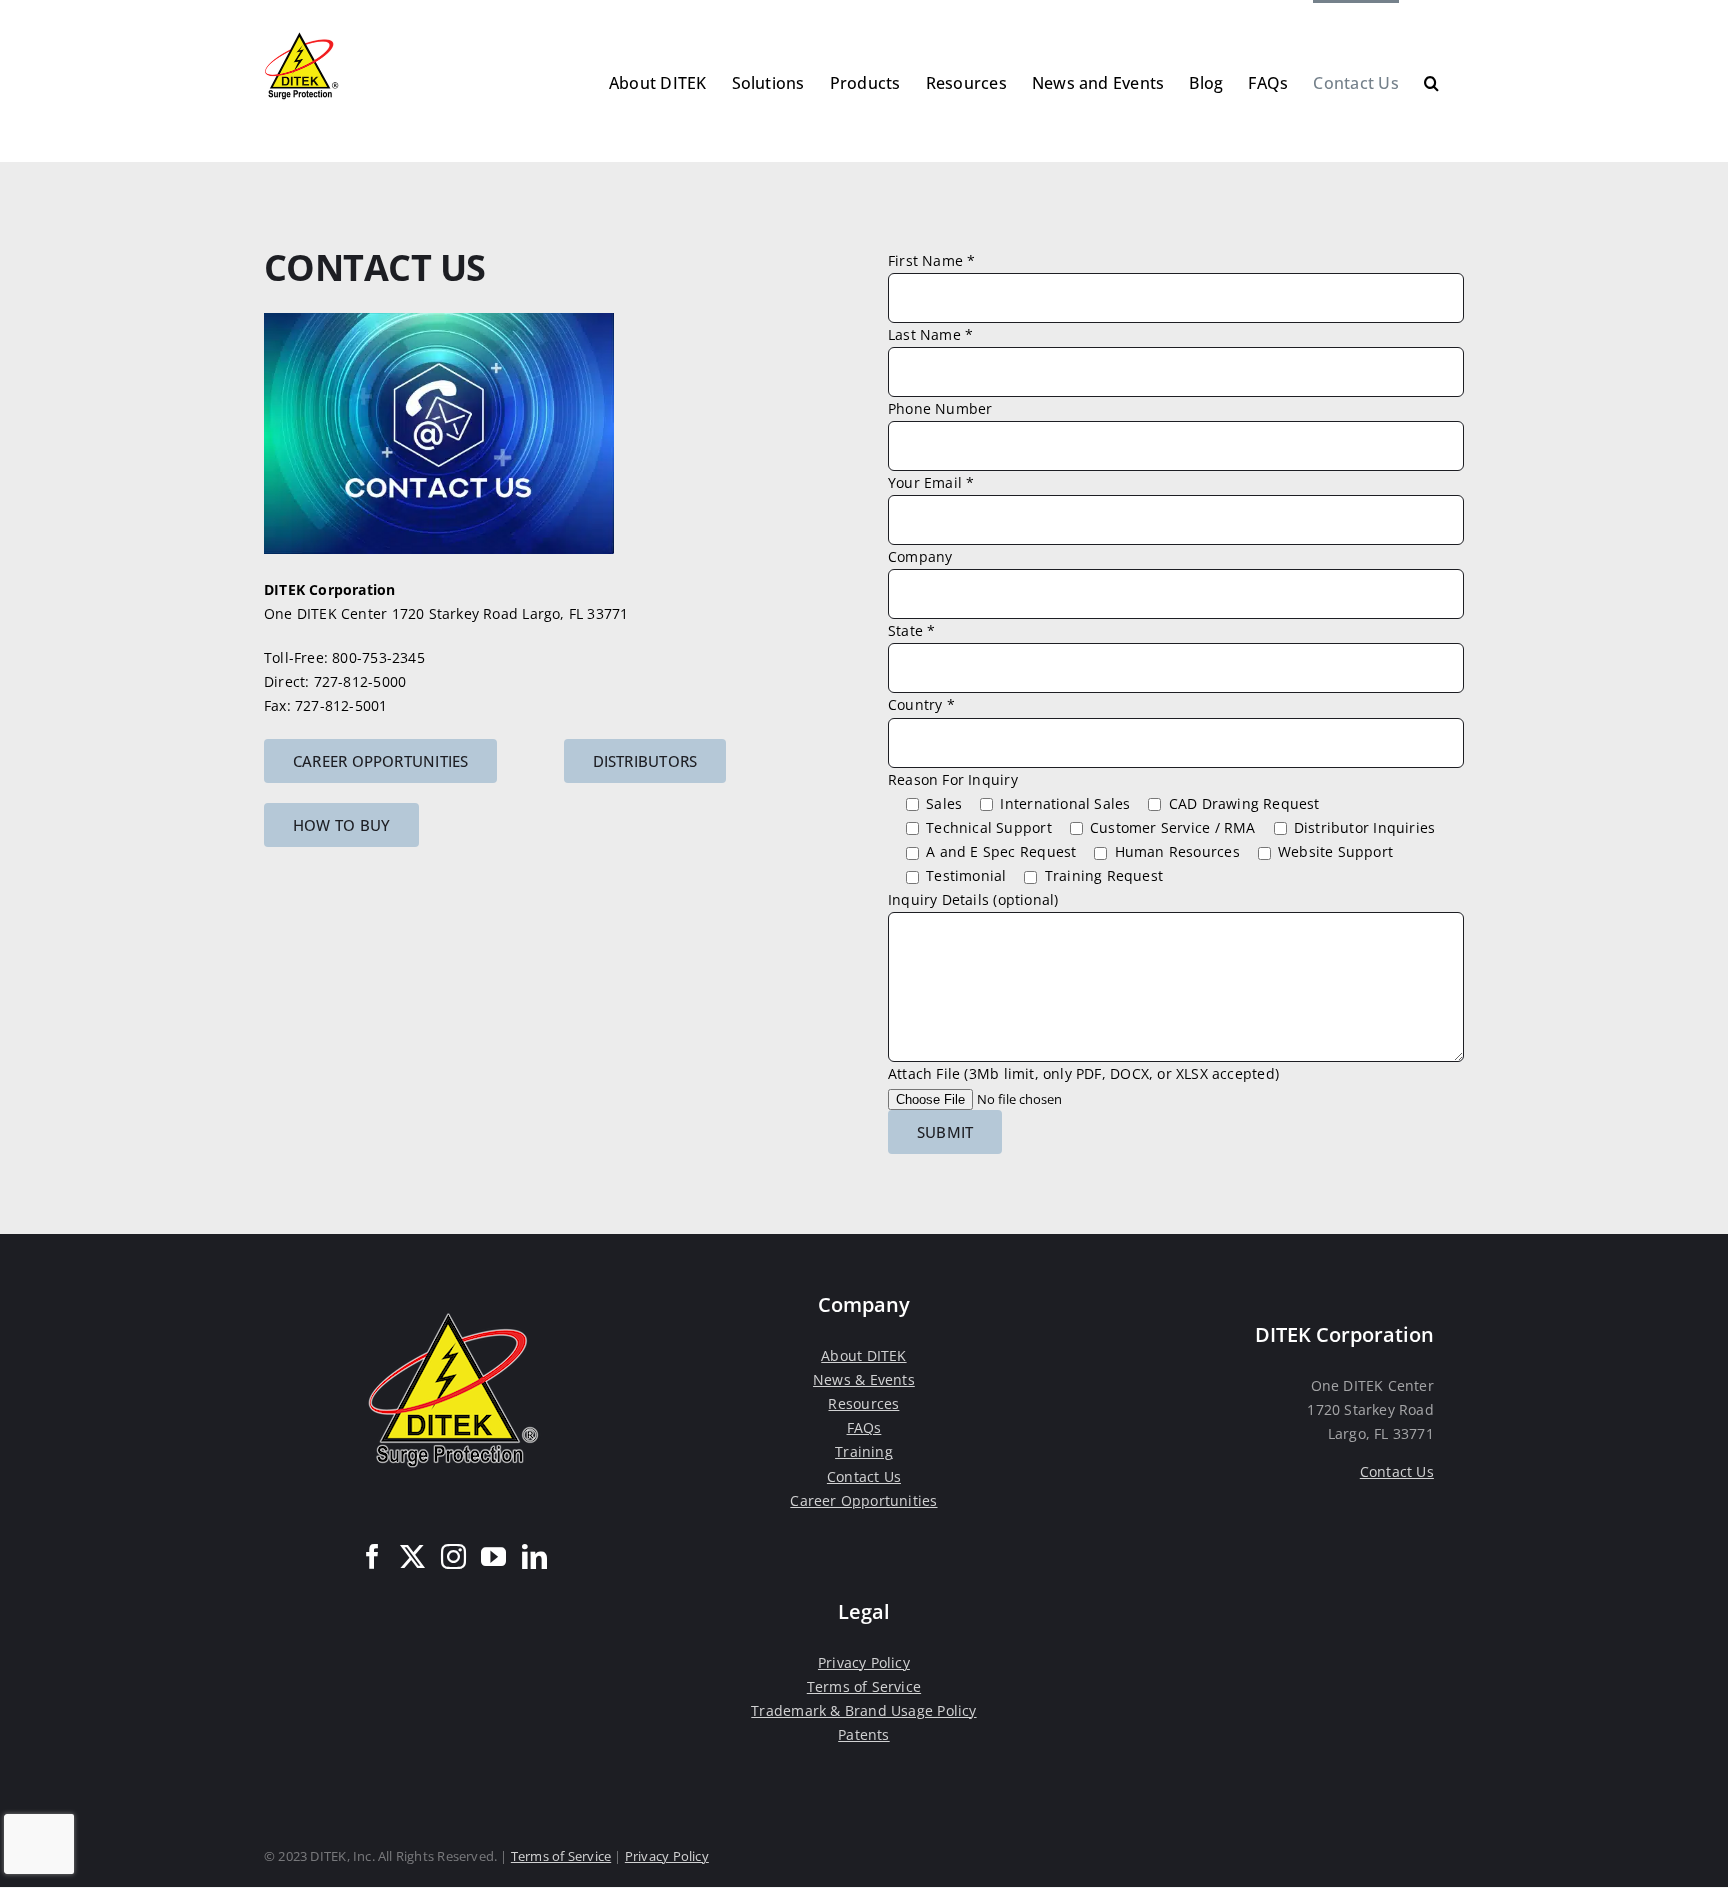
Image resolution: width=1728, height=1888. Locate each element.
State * (911, 630)
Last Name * (930, 334)
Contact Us (864, 1476)
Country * (921, 704)
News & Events (864, 1379)
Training (864, 1451)
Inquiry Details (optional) (973, 899)
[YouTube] (493, 1556)
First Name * (932, 260)
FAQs (864, 1427)
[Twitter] (412, 1556)
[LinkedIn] (534, 1556)
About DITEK (863, 1355)
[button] (1431, 81)
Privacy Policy (864, 1662)
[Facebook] (372, 1556)
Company (920, 556)
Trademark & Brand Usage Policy (863, 1710)
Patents (863, 1734)
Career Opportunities (863, 1500)
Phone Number (940, 408)
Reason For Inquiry (953, 779)
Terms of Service (864, 1686)
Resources (863, 1403)
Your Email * (931, 482)
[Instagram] (453, 1556)
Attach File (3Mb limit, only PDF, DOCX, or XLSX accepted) (1083, 1073)
